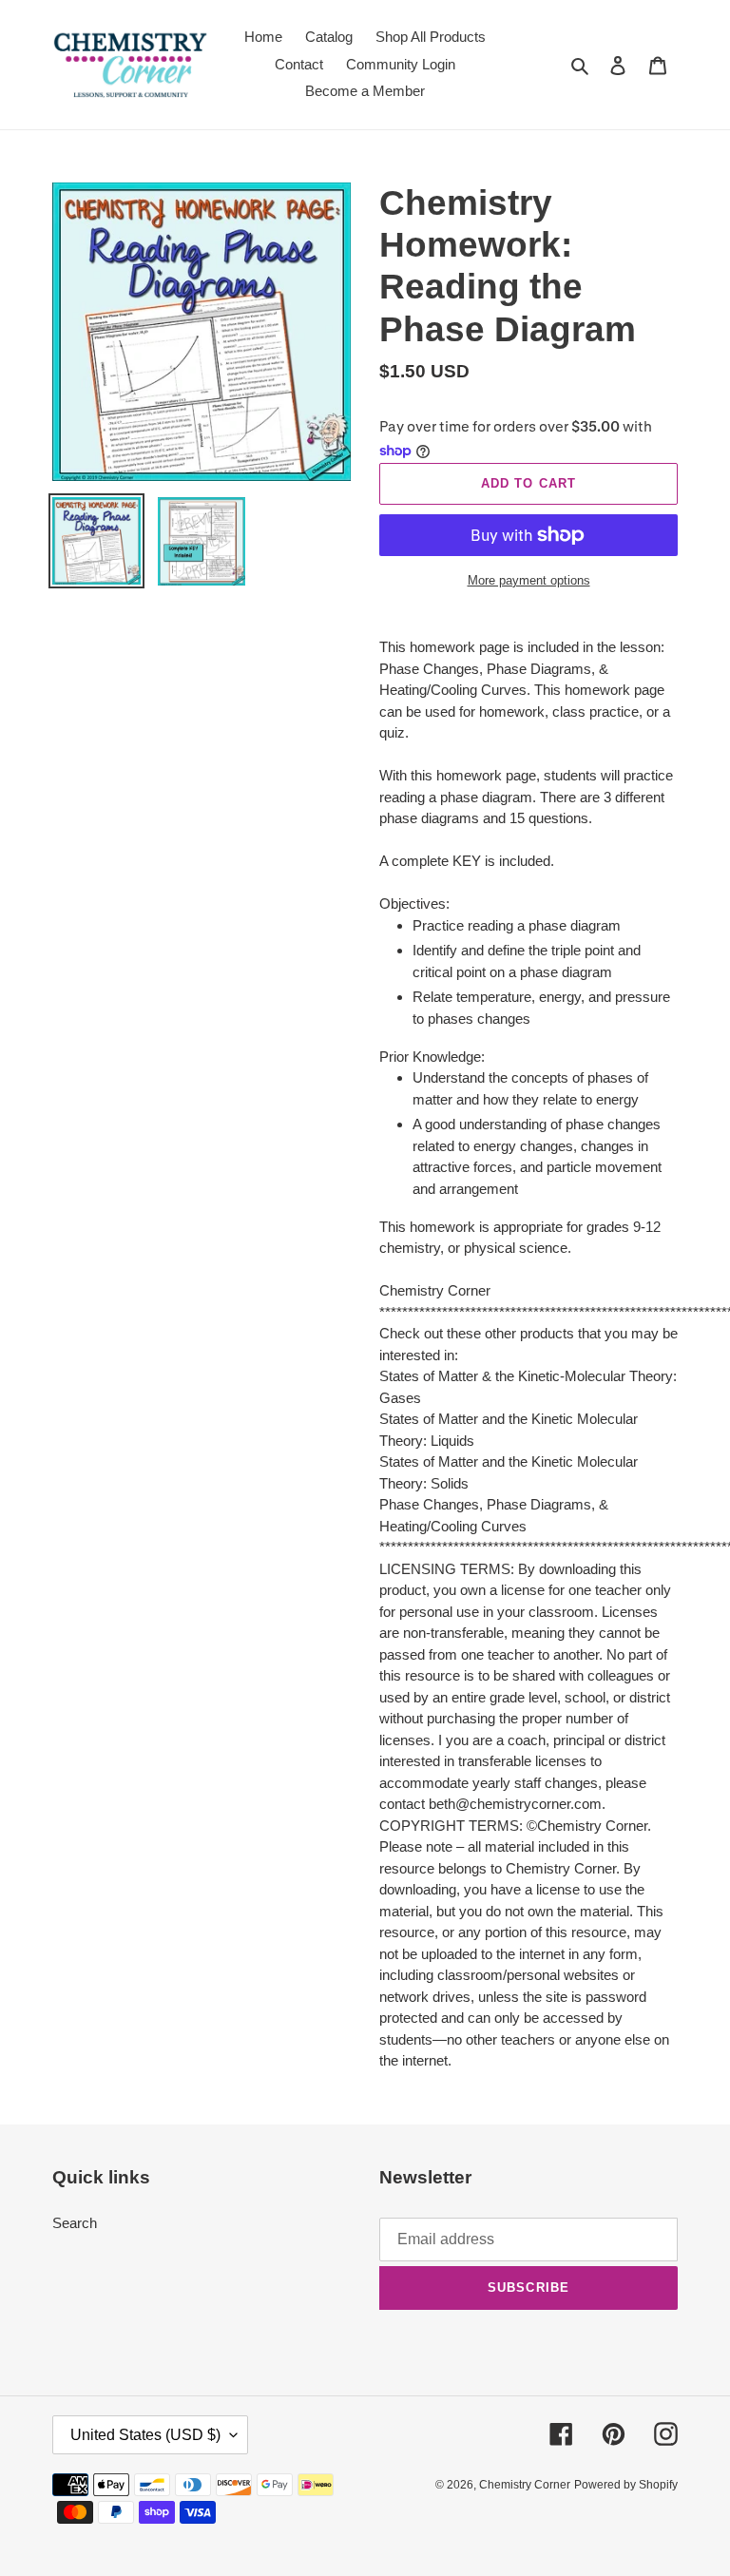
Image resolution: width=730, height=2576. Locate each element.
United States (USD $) (145, 2435)
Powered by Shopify (626, 2485)
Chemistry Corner (525, 2485)
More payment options (529, 580)
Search (75, 2223)
